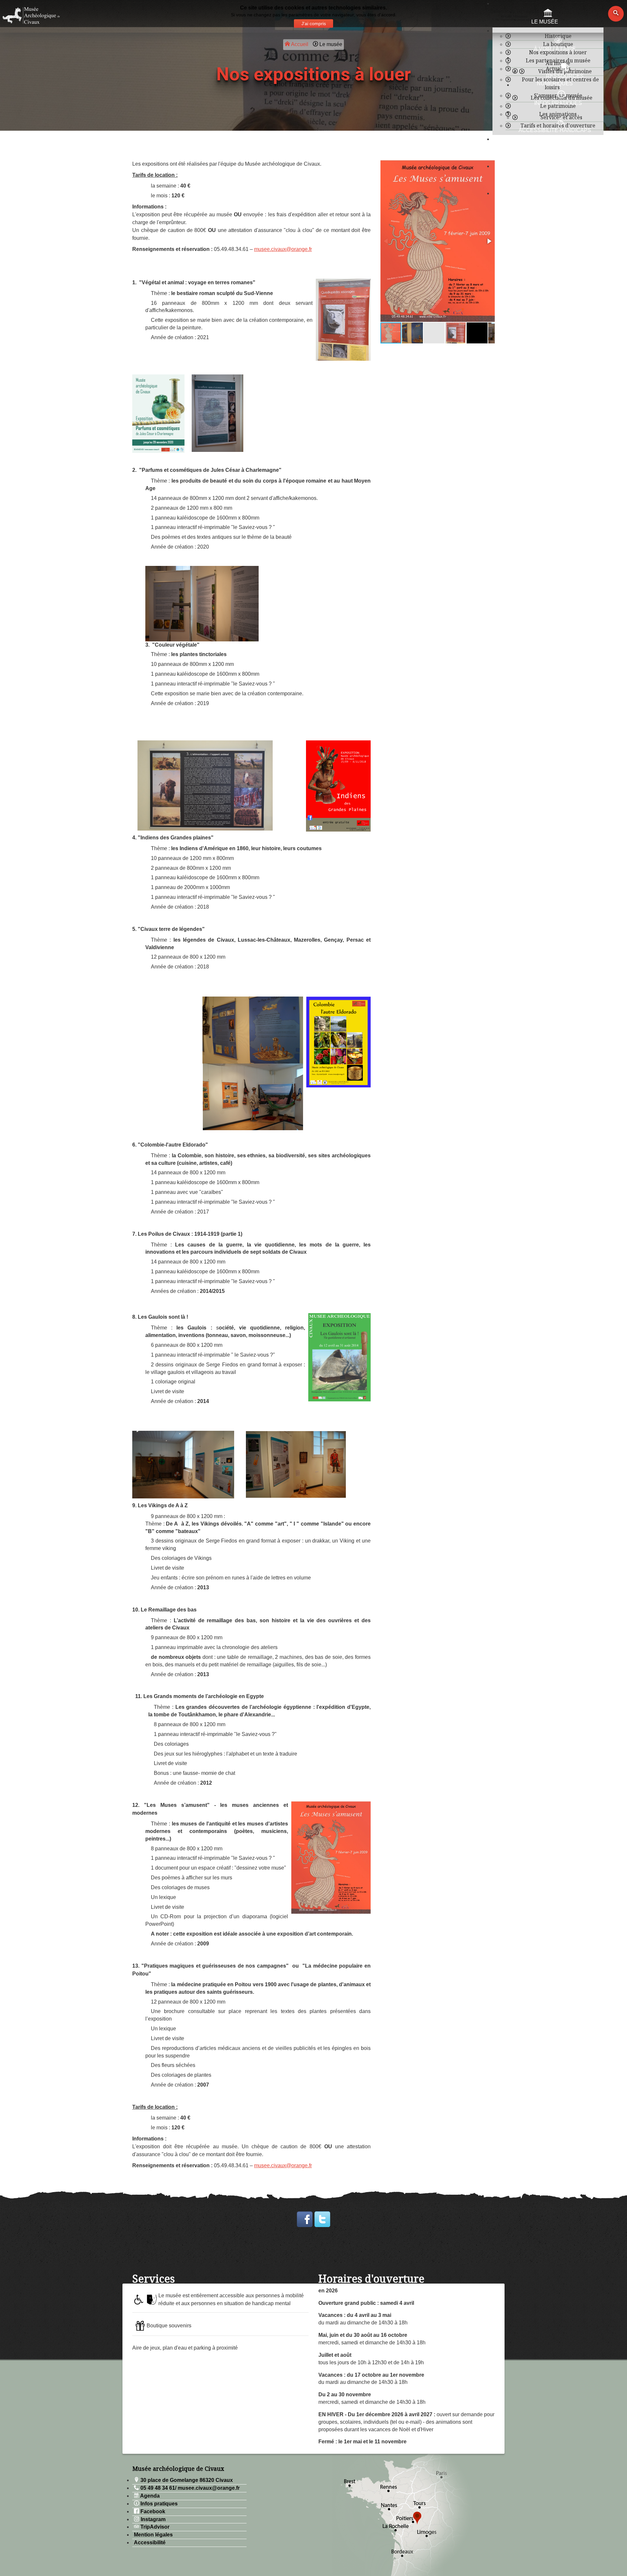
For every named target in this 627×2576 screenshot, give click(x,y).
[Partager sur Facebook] (305, 2219)
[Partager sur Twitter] (322, 2219)
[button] (489, 241)
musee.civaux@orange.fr (283, 249)
